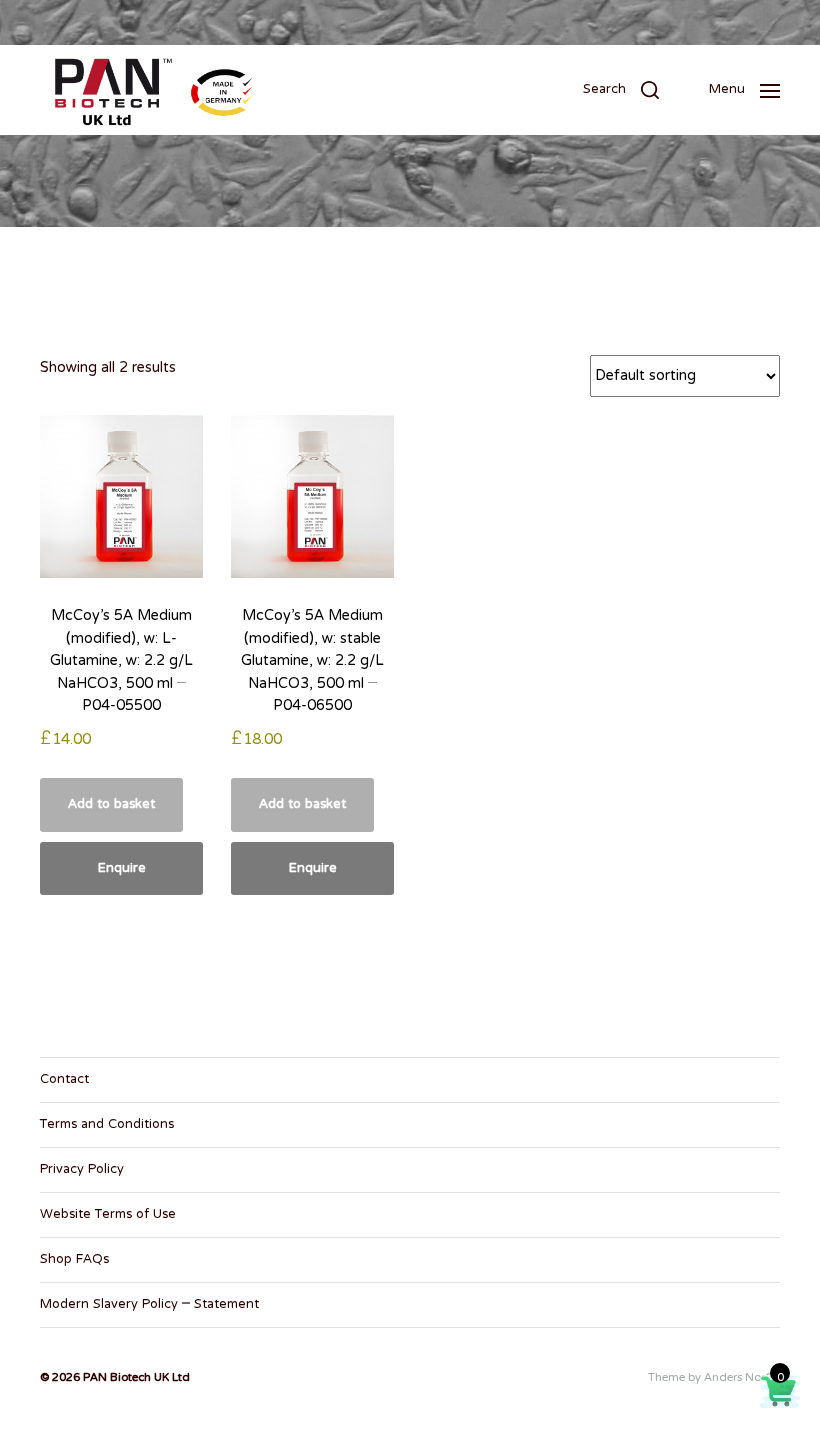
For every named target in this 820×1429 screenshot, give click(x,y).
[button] (621, 90)
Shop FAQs (74, 1260)
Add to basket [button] (111, 805)
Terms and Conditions (107, 1125)
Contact (64, 1080)
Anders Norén (742, 1378)
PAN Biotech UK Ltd (136, 1378)
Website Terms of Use (108, 1215)
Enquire (122, 869)
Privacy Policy (82, 1170)
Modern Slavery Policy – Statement (149, 1305)
